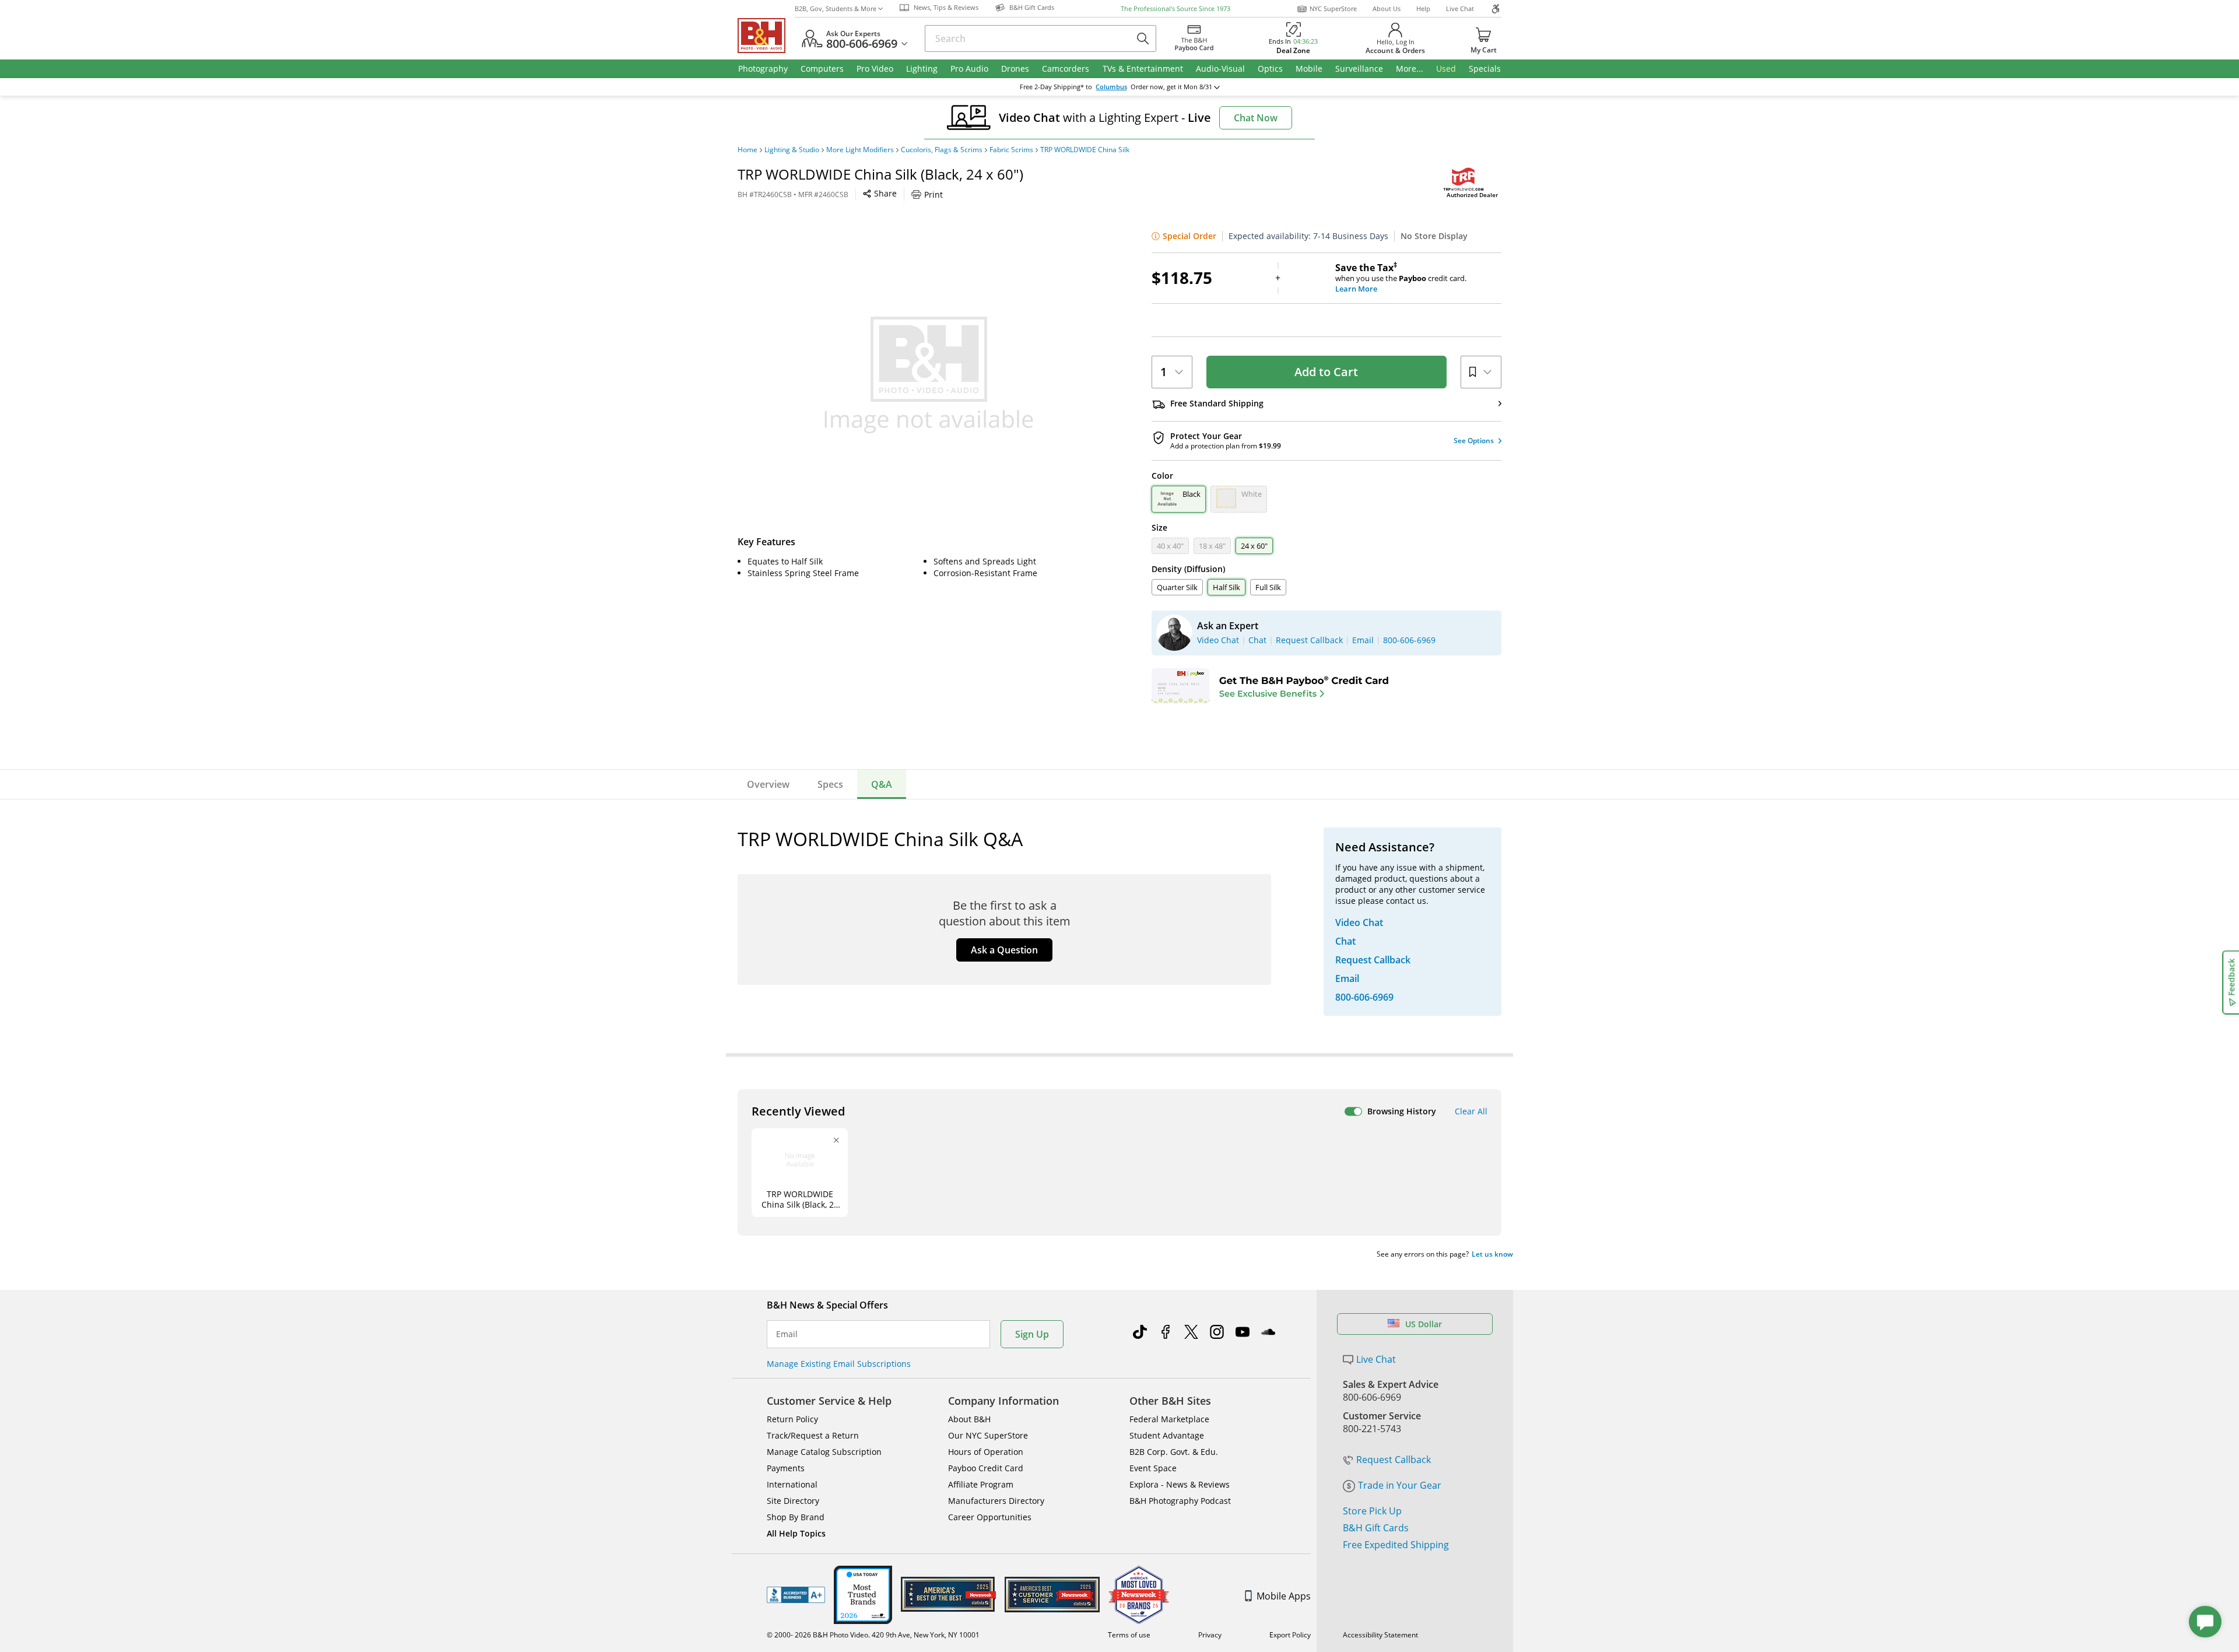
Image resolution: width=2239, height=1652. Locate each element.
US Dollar (1424, 1324)
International (792, 1484)
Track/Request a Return (813, 1435)
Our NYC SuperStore (988, 1435)
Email (787, 1334)
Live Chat (1460, 8)
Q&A (882, 784)
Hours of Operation (986, 1452)
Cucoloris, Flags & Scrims (942, 150)
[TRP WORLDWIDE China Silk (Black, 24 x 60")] (929, 375)
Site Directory (793, 1501)
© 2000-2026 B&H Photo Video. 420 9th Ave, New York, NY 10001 (873, 1635)
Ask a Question (1004, 950)
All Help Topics (796, 1533)
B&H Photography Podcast (1180, 1501)
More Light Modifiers (860, 150)
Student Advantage (1167, 1435)
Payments (786, 1468)
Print (933, 194)
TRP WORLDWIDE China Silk (1085, 150)
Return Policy (792, 1419)
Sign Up (1032, 1334)
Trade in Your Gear (1400, 1485)
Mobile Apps (1284, 1596)
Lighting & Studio (792, 150)
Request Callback (1394, 1460)
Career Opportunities (990, 1517)
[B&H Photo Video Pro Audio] (766, 36)
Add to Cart (1326, 372)
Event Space (1153, 1468)
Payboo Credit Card (986, 1468)
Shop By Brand (796, 1517)
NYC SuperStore (1333, 8)
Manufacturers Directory (996, 1501)
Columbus (1111, 87)
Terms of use (1129, 1635)
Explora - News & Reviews (1180, 1484)
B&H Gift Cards (1376, 1528)
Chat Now (1256, 118)
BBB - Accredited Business (796, 1595)
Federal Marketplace (1169, 1419)
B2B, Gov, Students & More (836, 8)
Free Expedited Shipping (1396, 1545)
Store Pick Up (1372, 1511)
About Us (1387, 8)
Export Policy (1290, 1635)
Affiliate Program (981, 1484)
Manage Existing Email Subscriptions (839, 1364)
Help (1423, 8)
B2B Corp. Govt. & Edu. (1174, 1452)
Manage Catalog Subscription (824, 1452)
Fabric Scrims (1011, 150)
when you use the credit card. (1401, 278)
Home (747, 150)
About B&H (969, 1419)
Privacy (1210, 1635)
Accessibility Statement (1380, 1635)
